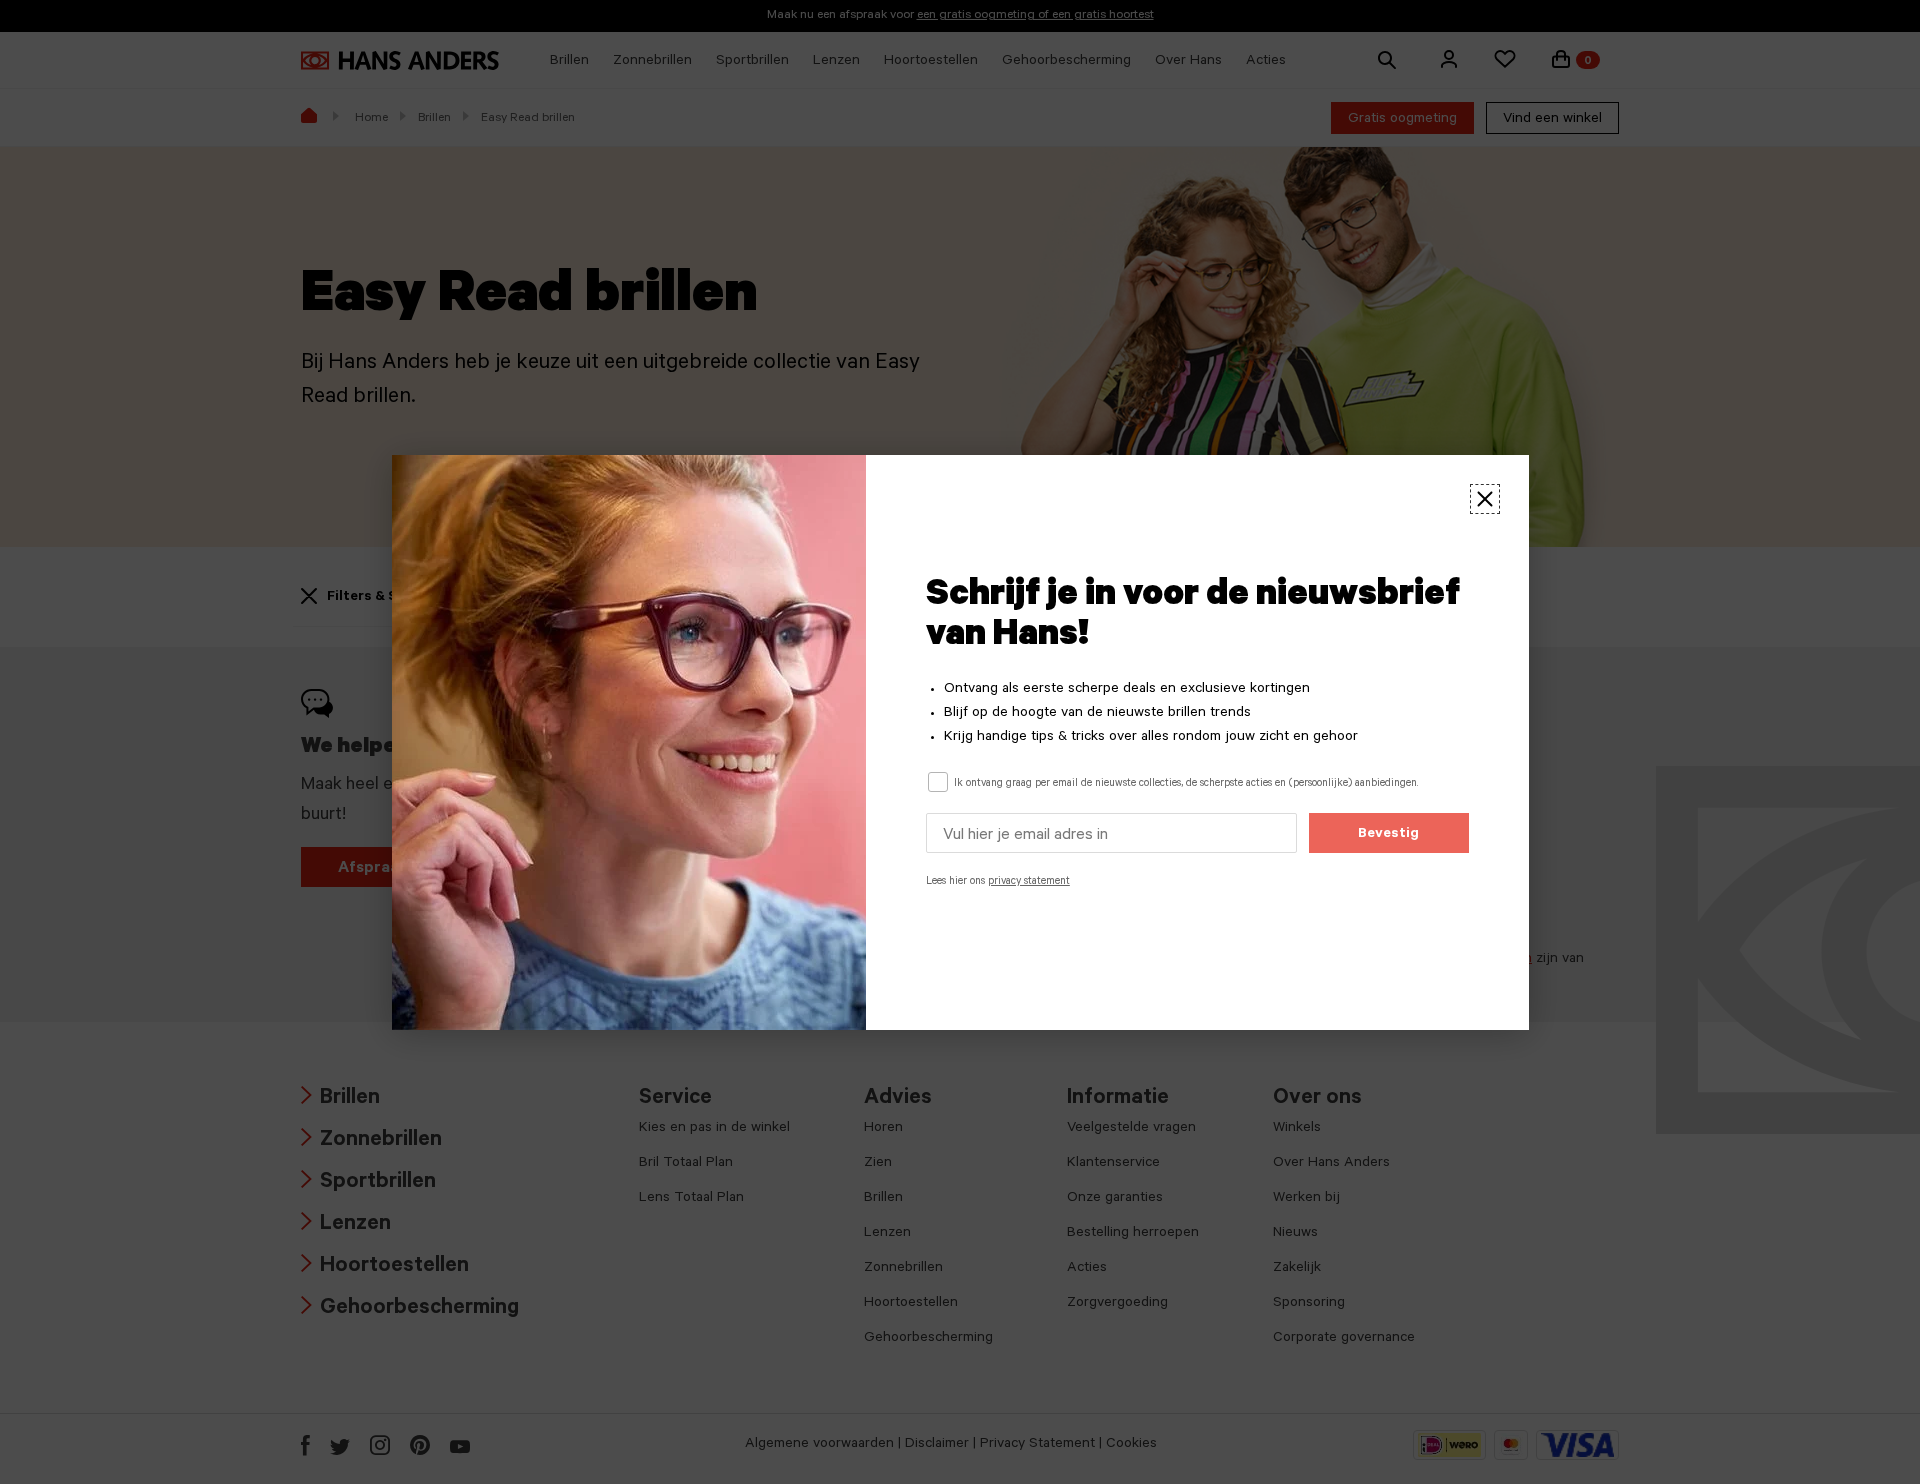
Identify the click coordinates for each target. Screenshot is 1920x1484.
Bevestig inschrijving (1388, 840)
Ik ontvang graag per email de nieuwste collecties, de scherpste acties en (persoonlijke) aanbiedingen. (1186, 784)
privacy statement (1029, 882)
